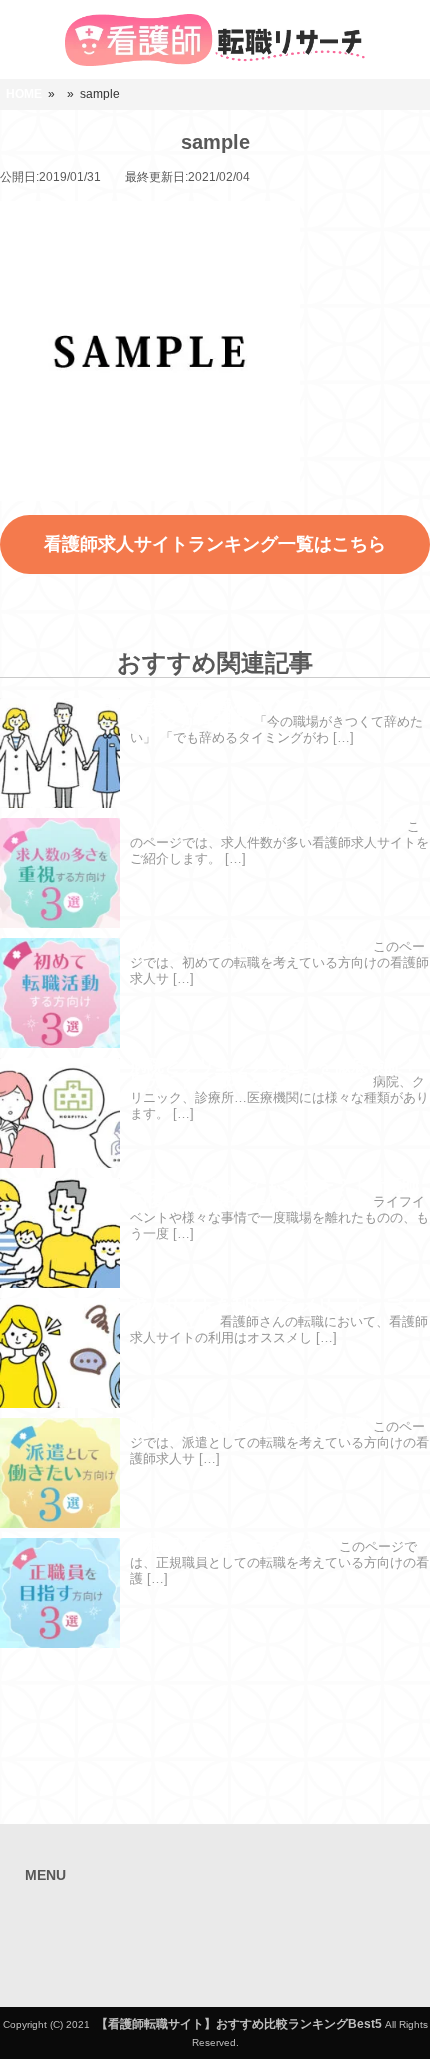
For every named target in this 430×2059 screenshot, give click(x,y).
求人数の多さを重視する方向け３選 (266, 825)
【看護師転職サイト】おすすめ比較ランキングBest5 (239, 2024)
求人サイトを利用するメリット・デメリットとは (274, 1313)
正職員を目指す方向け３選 (232, 1545)
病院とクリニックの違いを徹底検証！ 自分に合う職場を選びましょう (274, 1073)
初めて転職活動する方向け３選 (249, 945)
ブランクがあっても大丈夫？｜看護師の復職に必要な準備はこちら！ (274, 1193)
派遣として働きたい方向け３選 (249, 1425)
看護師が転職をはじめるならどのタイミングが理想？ (274, 713)
